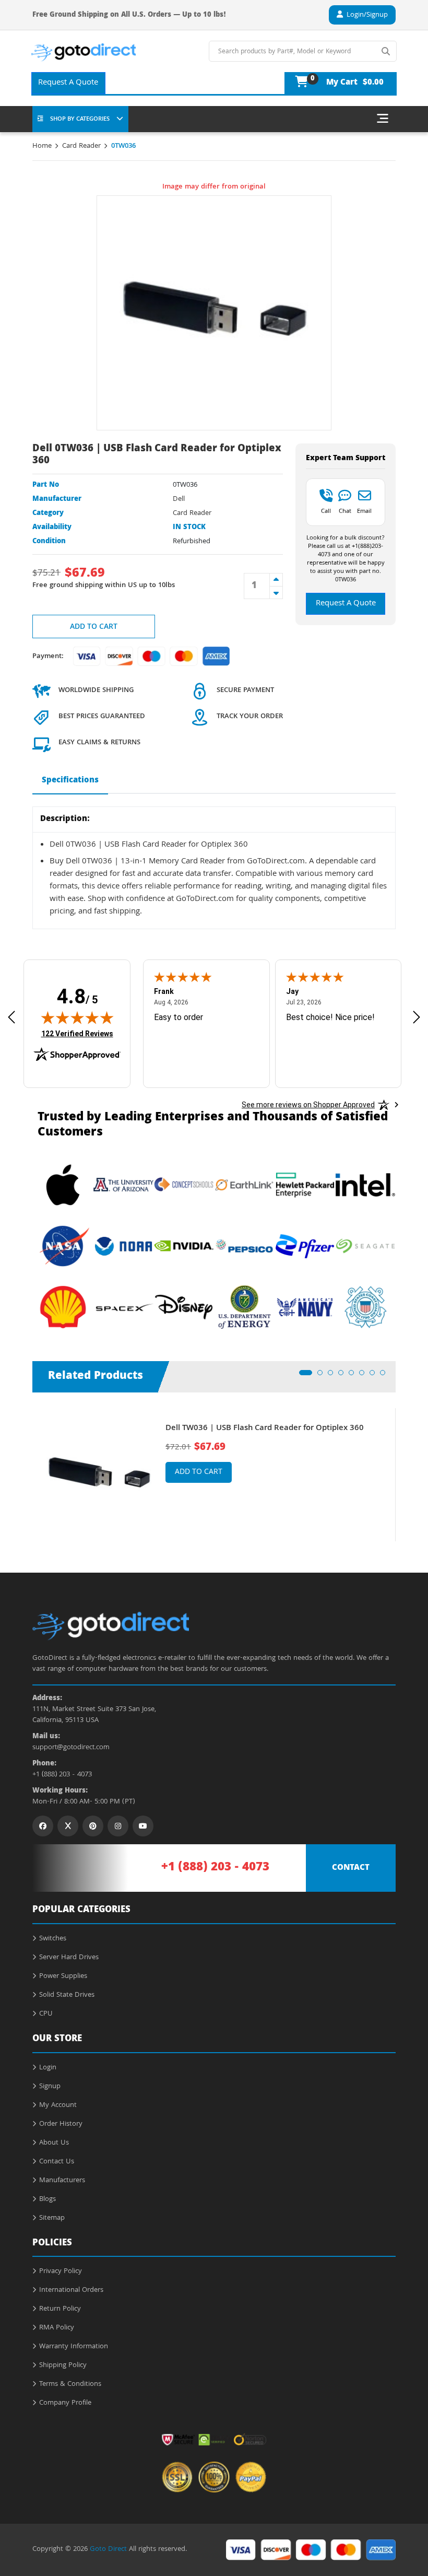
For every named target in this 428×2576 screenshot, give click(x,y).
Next (403, 1467)
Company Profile (65, 2403)
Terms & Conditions (70, 2384)
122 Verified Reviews (77, 1033)
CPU (46, 2014)
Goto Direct (108, 2549)
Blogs (47, 2199)
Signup (50, 2087)
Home (42, 146)
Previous (25, 1467)
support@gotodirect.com (71, 1748)
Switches (53, 1939)
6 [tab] (365, 1376)
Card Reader (81, 146)
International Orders (71, 2290)
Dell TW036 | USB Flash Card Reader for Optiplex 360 (265, 1429)
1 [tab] (305, 1376)
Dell (179, 499)
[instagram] (118, 1826)
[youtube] (143, 1826)
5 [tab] (354, 1376)
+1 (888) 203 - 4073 (62, 1775)
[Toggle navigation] (383, 119)
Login (48, 2068)
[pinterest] (93, 1826)
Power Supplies (63, 1976)
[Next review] (417, 1017)
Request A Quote (68, 83)
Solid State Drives (67, 1995)
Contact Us (57, 2162)
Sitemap (52, 2218)
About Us (54, 2143)
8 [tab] (386, 1376)
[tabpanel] (214, 1475)
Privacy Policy (61, 2271)
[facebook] (43, 1826)
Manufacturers (62, 2181)
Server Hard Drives (69, 1958)
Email (364, 511)
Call (326, 511)
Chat (345, 511)
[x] (68, 1826)
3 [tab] (334, 1376)
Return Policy (60, 2309)
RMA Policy (57, 2328)
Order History (61, 2124)
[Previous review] (11, 1017)
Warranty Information (74, 2347)
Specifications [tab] (70, 781)
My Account (58, 2105)
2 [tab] (323, 1376)
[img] (77, 1017)
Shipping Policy (63, 2366)
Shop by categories (80, 119)
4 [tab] (344, 1376)
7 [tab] (375, 1376)
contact (351, 1868)
